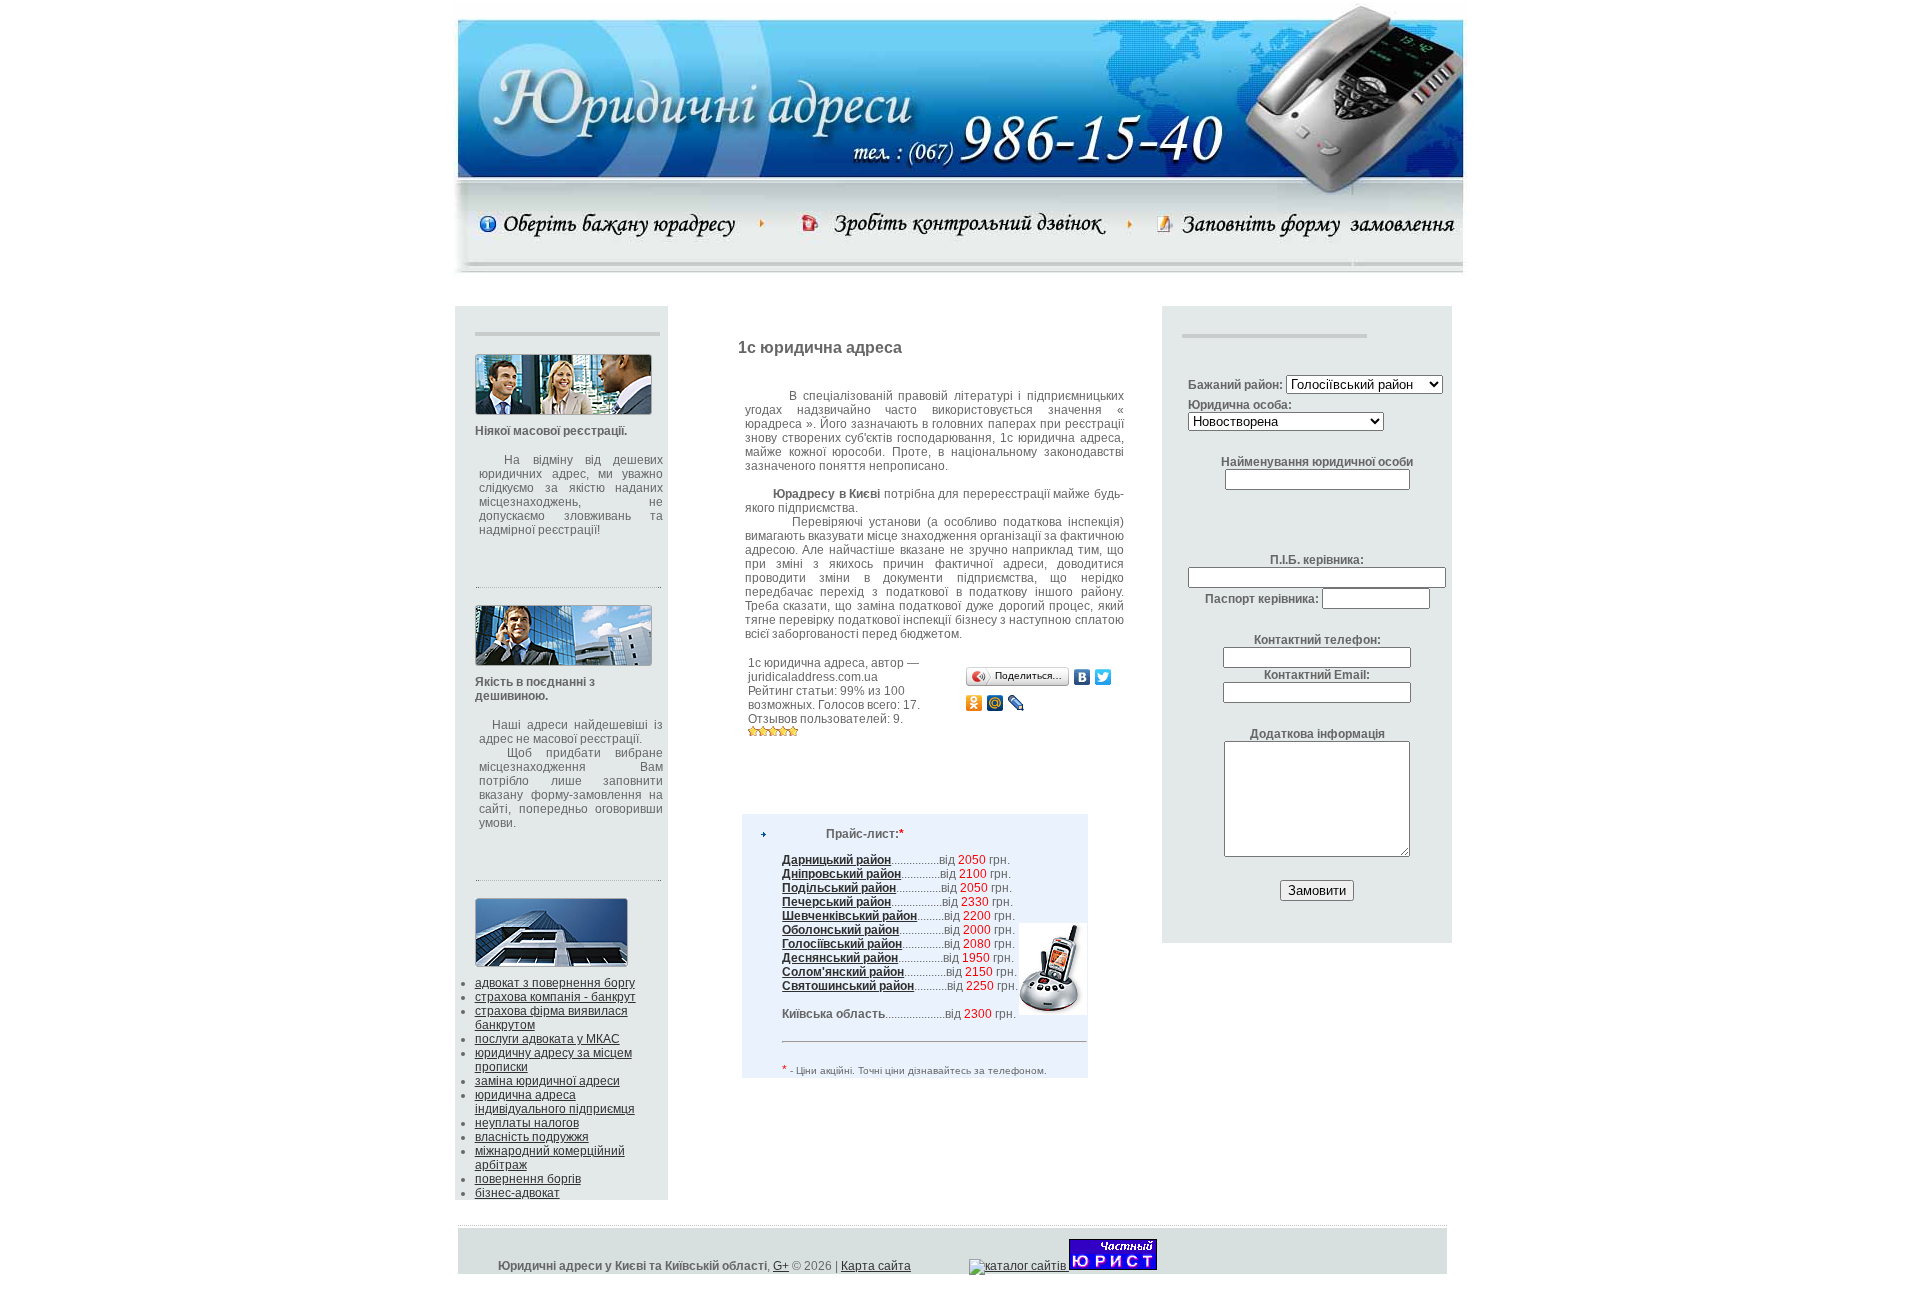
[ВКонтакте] (1082, 677)
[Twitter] (1103, 677)
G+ (781, 1266)
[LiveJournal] (1016, 703)
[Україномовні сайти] (1019, 1266)
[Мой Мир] (995, 703)
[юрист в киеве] (1113, 1266)
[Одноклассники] (974, 703)
